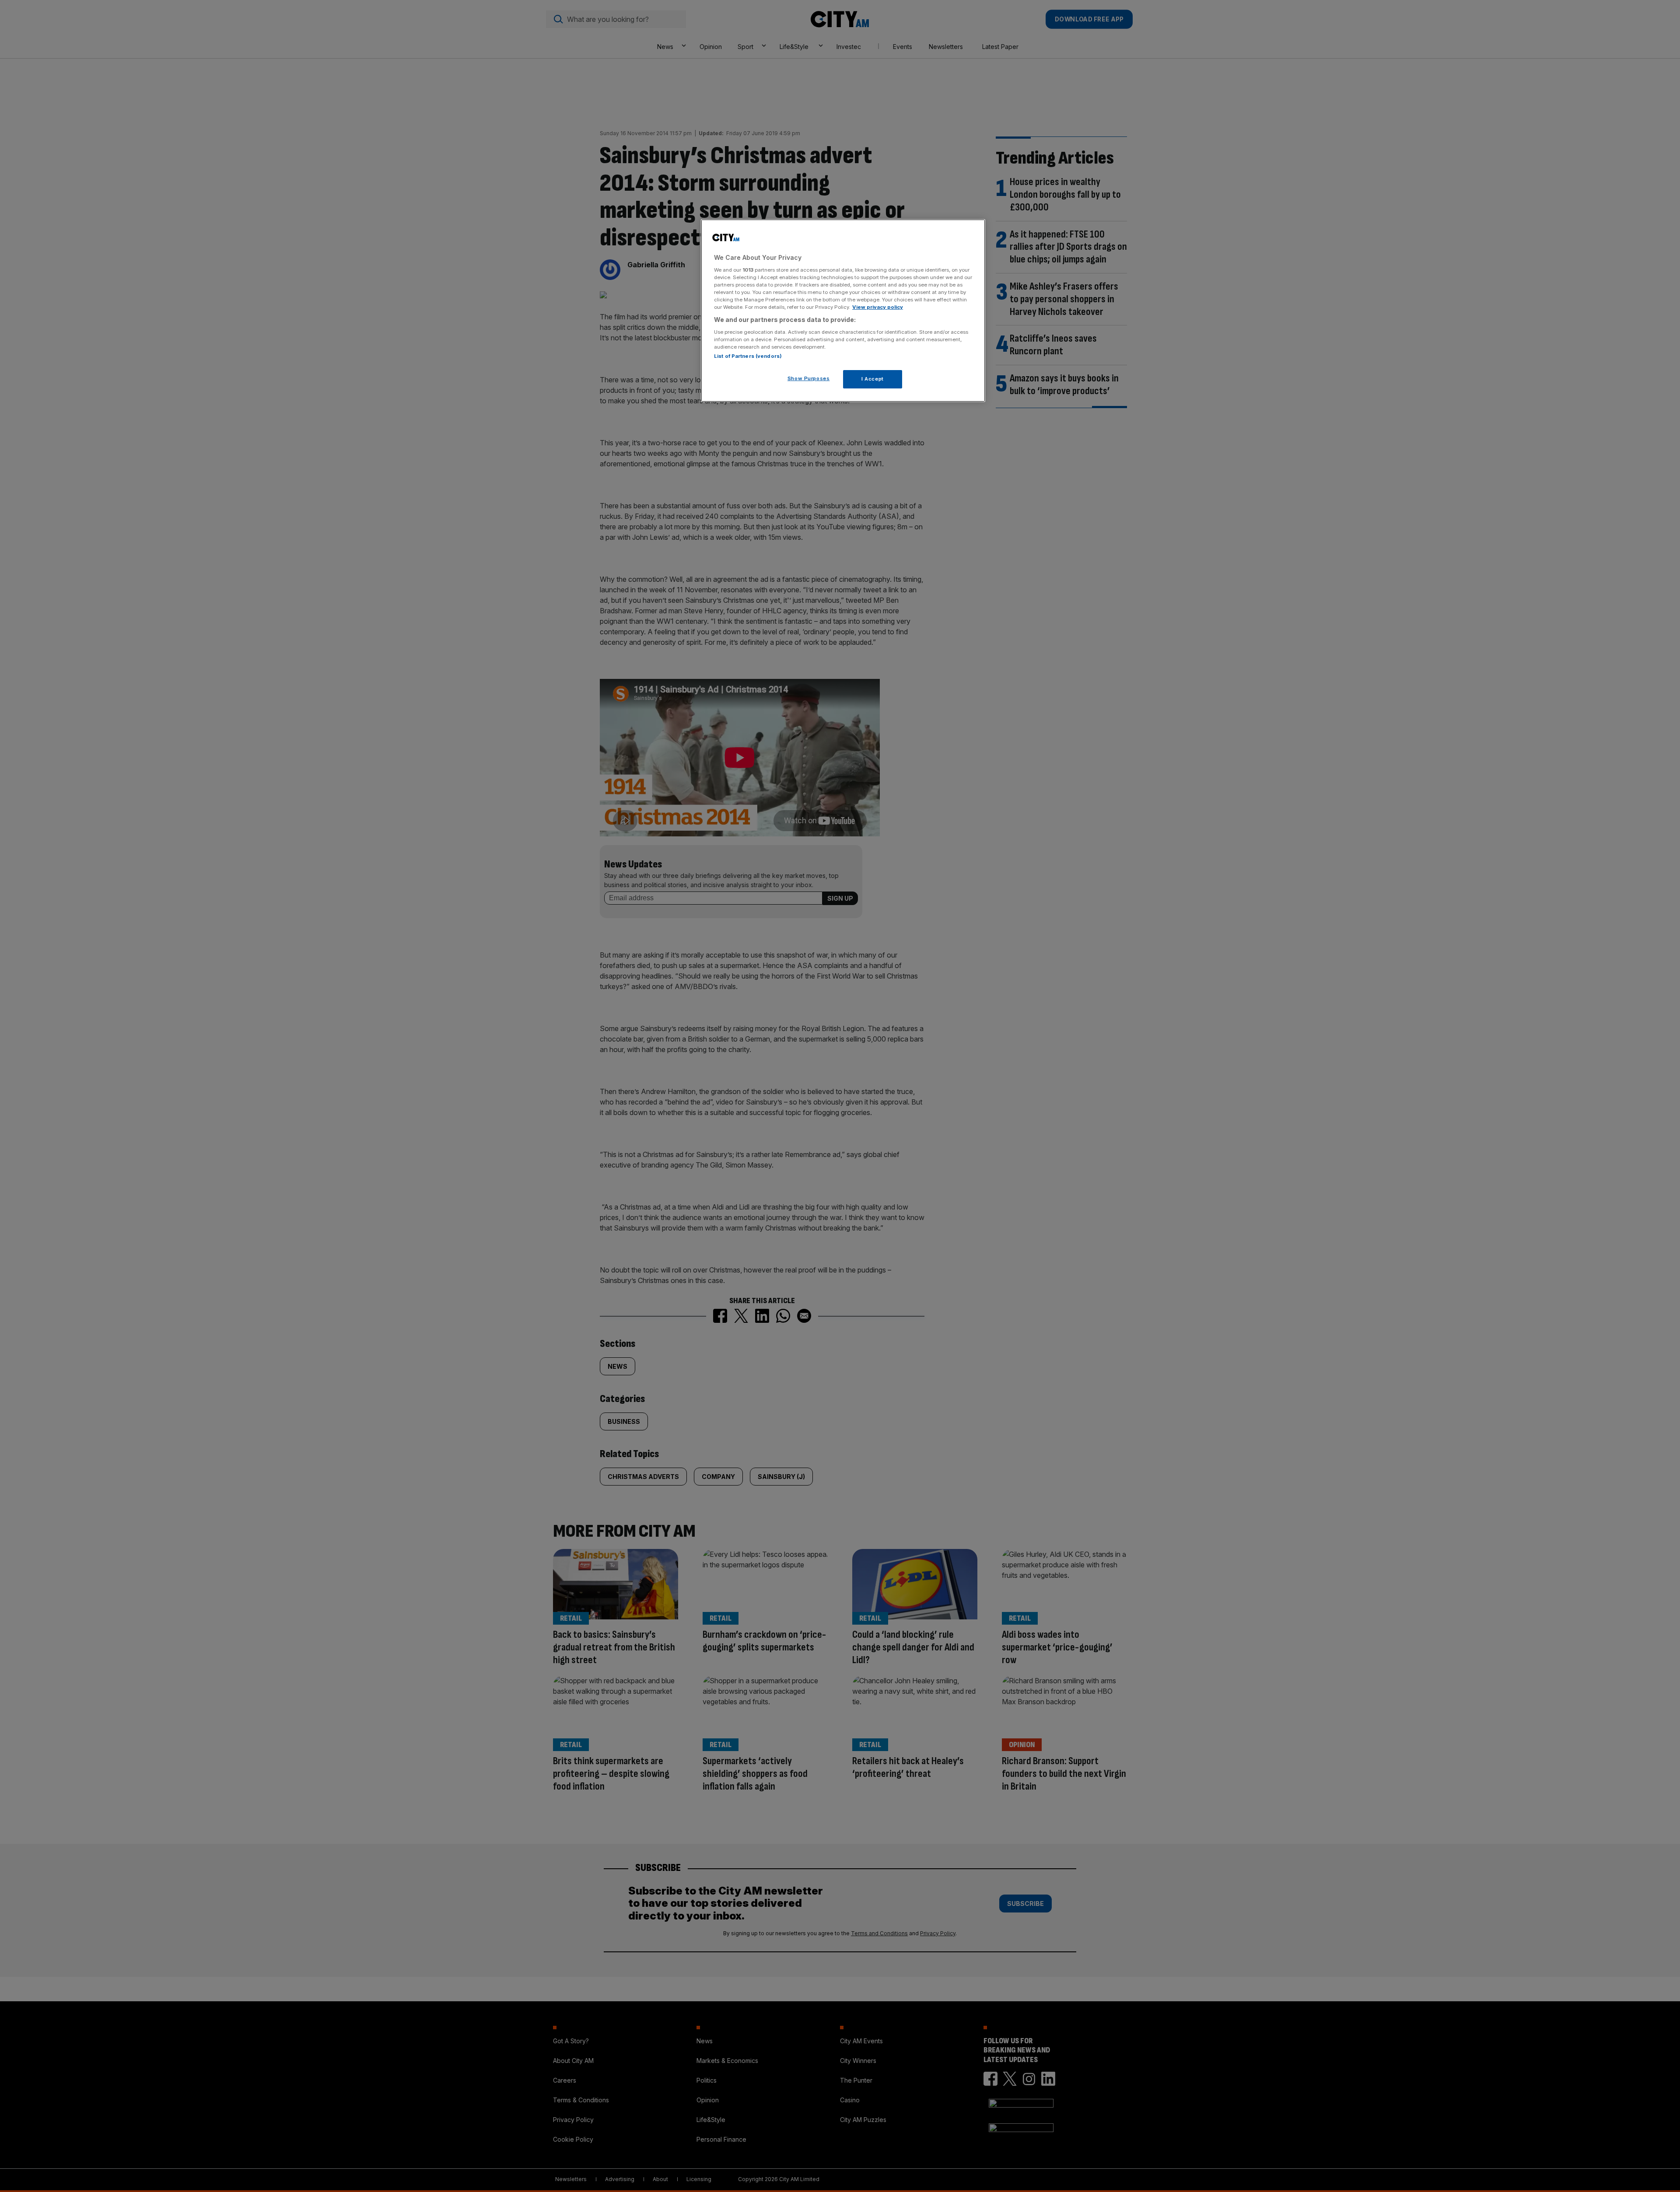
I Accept (873, 379)
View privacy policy (878, 307)
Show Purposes (808, 378)
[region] (843, 311)
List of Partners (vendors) (748, 356)
